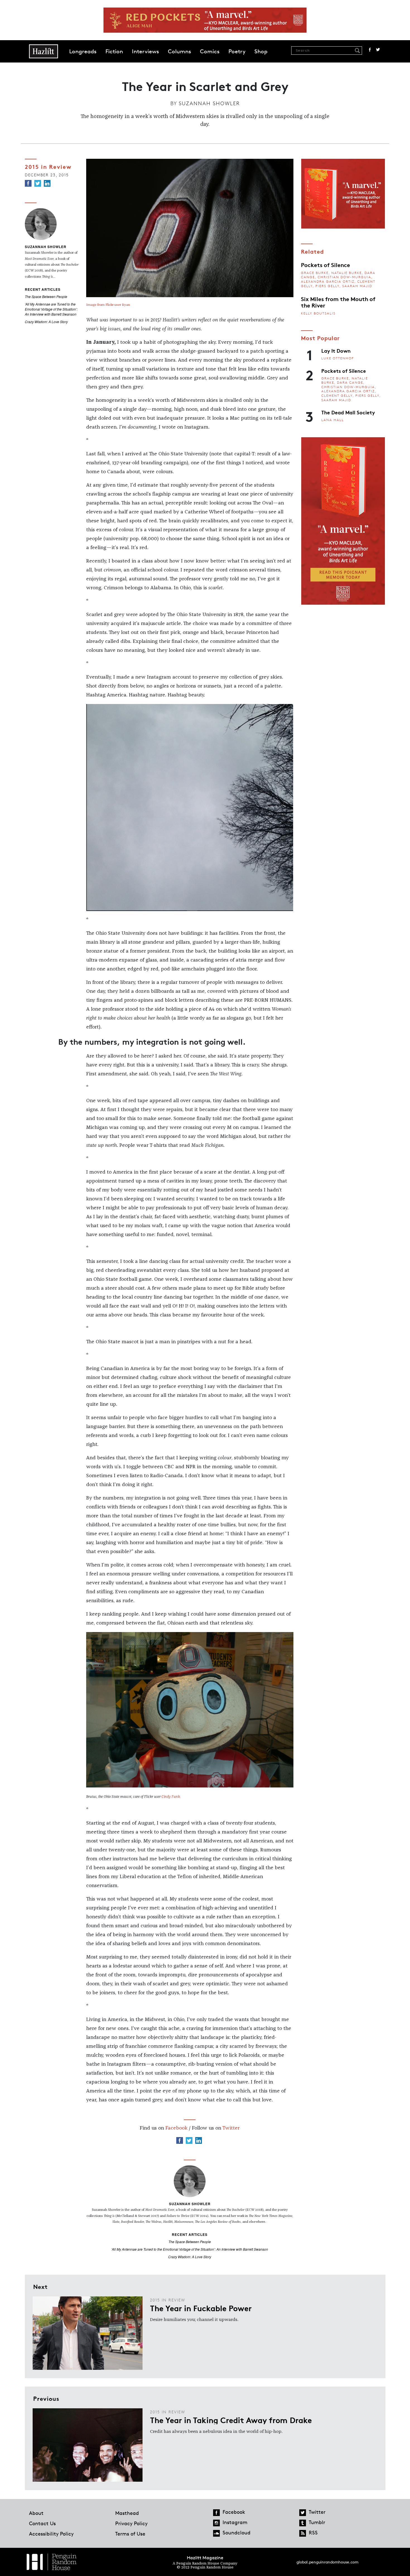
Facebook (370, 50)
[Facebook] (28, 183)
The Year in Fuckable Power (201, 2308)
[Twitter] (38, 183)
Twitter (378, 50)
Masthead (127, 2513)
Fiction (114, 51)
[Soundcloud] (216, 2533)
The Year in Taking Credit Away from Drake (231, 2420)
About (36, 2513)
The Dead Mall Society (348, 412)
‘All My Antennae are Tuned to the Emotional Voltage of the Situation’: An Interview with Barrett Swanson (51, 309)
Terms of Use (130, 2534)
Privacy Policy (131, 2523)
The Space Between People (46, 296)
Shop (261, 51)
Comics (210, 51)
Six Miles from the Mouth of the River (338, 302)
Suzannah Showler (209, 103)
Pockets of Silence (325, 265)
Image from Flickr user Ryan (108, 305)
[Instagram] (216, 2523)
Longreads (83, 51)
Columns (179, 51)
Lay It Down (336, 350)
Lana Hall (333, 420)
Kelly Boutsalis (318, 313)
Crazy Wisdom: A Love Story (46, 322)
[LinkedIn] (47, 183)
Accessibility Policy (51, 2534)
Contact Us (42, 2523)
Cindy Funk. (171, 1797)
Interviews (145, 51)
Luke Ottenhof (338, 358)
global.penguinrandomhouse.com (327, 2562)
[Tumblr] (303, 2523)
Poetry (237, 51)
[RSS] (303, 2533)
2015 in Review (48, 166)
